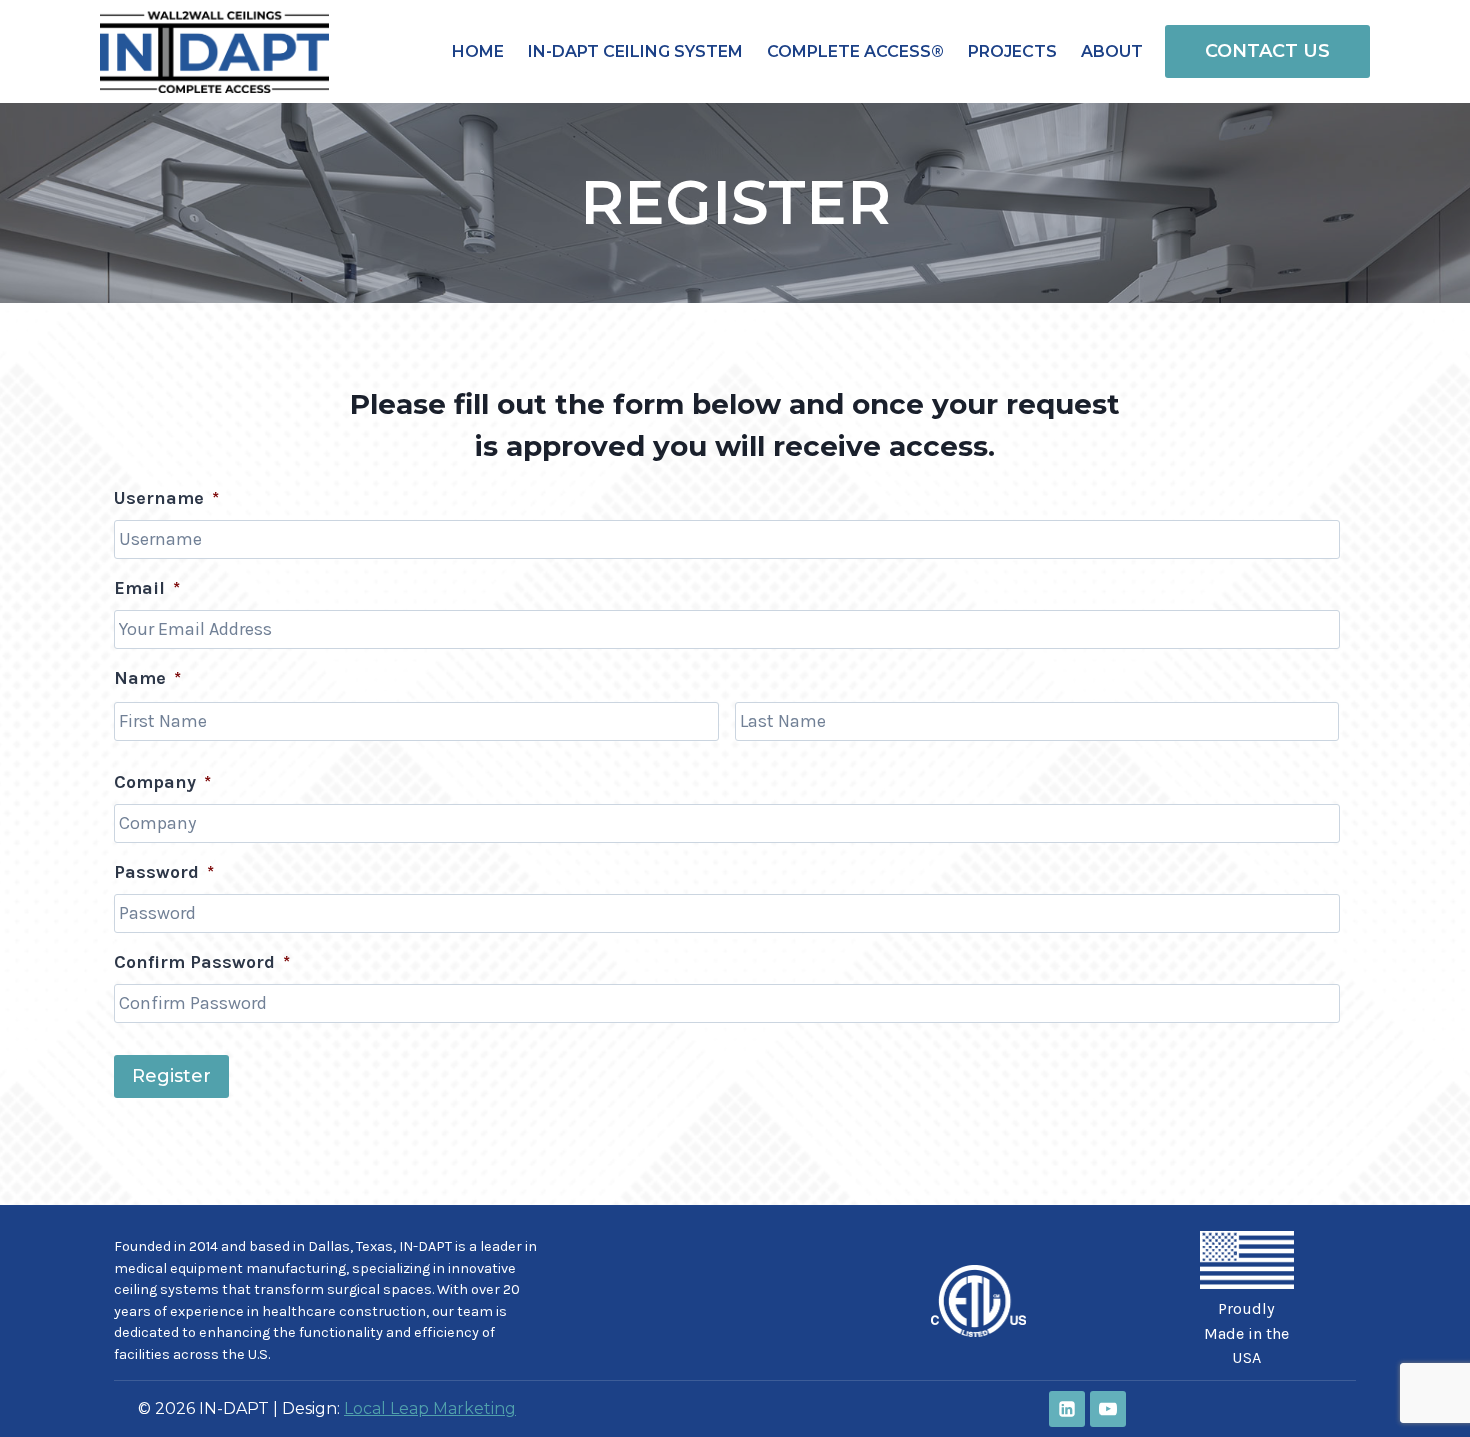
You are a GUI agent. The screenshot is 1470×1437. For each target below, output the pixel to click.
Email (147, 588)
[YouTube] (1108, 1409)
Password (164, 872)
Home (478, 51)
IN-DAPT (425, 1246)
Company (162, 782)
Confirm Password (202, 962)
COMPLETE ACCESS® (855, 51)
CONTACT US (1267, 51)
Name (147, 678)
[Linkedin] (1067, 1409)
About (1112, 51)
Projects (1012, 51)
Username (166, 498)
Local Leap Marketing (430, 1408)
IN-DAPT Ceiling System (635, 51)
